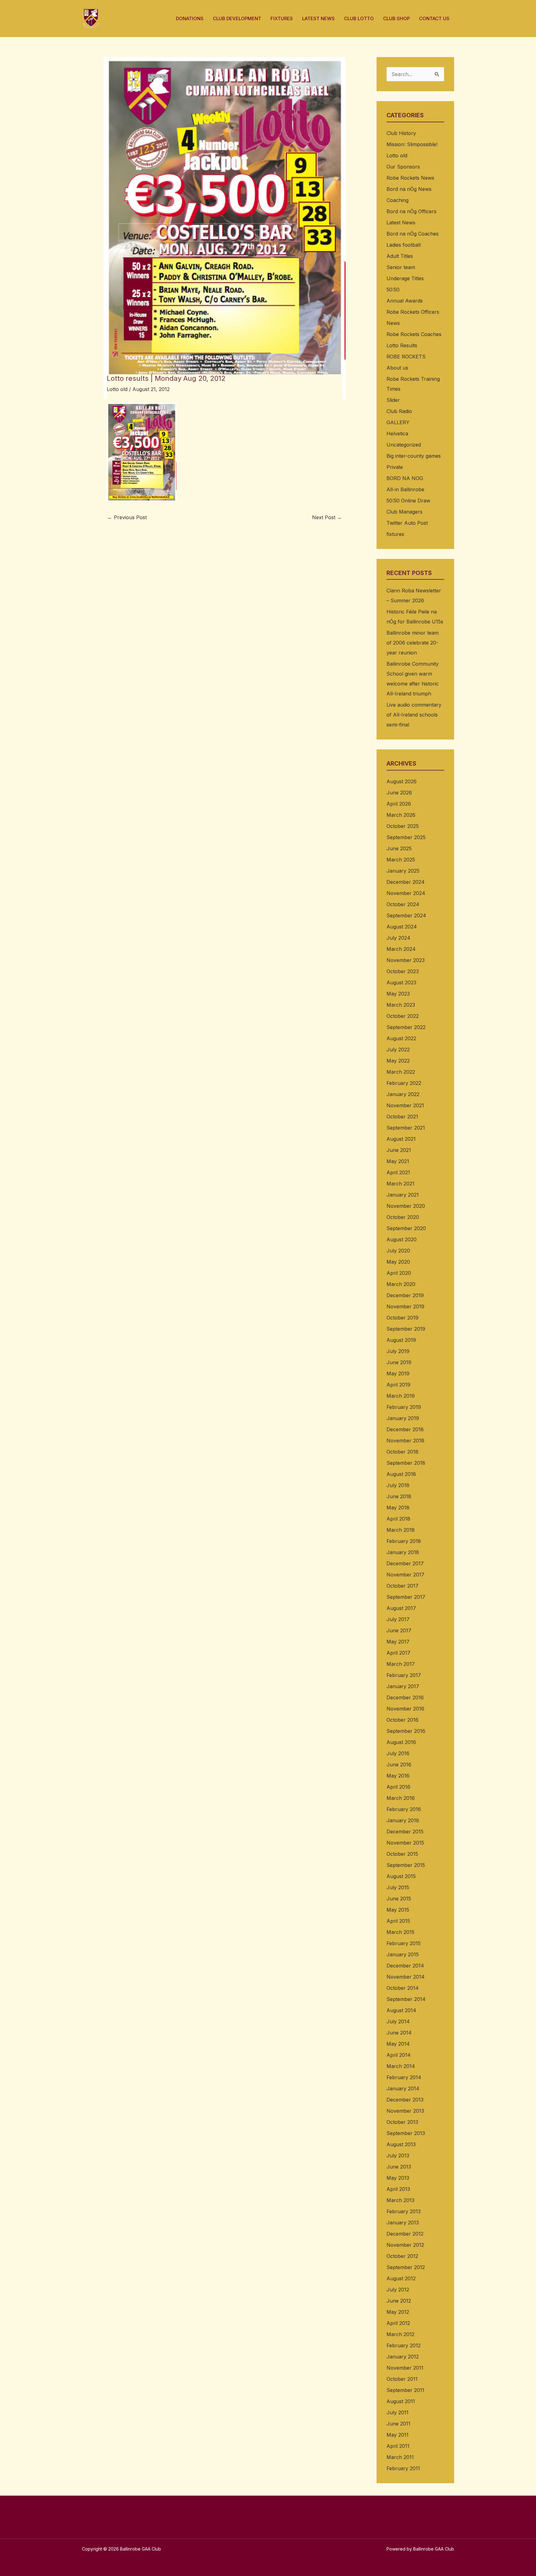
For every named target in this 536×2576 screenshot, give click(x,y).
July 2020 (398, 1251)
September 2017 (406, 1597)
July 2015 (398, 1887)
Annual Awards (405, 301)
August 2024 (402, 927)
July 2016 (398, 1753)
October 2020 (403, 1217)
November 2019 (405, 1306)
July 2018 (398, 1485)
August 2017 (401, 1608)
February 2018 (404, 1541)
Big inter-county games (414, 456)
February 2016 (404, 1809)
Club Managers (404, 512)
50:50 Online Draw (408, 501)
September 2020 (406, 1228)
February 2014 (404, 2077)
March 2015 (400, 1932)
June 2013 (399, 2167)
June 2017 (399, 1630)
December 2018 (405, 1429)
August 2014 (401, 2010)
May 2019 (398, 1373)
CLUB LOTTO (359, 18)
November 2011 (405, 2368)
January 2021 (403, 1195)
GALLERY (398, 422)
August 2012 (401, 2278)
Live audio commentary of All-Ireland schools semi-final (414, 715)
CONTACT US (434, 18)
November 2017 (405, 1575)
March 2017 (401, 1664)
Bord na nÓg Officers (411, 211)
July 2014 (398, 2021)
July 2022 (398, 1050)
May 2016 (398, 1776)
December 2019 (405, 1295)
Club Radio (399, 411)
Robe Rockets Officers (413, 312)
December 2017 (405, 1563)
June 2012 (399, 2301)
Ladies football (404, 245)
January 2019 (403, 1418)
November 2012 (405, 2245)
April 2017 (398, 1653)
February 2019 (404, 1407)
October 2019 (402, 1318)
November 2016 (405, 1709)
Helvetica (397, 434)
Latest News (401, 223)
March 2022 (401, 1072)
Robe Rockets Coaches (414, 334)
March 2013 (400, 2200)
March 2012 (400, 2334)
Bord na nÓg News (409, 189)
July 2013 (398, 2156)
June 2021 (399, 1150)
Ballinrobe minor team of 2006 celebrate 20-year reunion (413, 643)
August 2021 (401, 1139)
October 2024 (403, 904)
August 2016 (401, 1742)
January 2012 (403, 2357)
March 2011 (400, 2457)
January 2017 (403, 1686)
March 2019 (401, 1396)
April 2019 (398, 1385)
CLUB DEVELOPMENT (237, 18)
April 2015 (398, 1921)
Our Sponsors (403, 167)
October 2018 (402, 1452)
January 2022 (403, 1094)
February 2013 (404, 2211)
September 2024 (406, 915)
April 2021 (398, 1172)
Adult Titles (400, 256)
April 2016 (398, 1787)
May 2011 (398, 2435)
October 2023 (403, 971)
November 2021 (405, 1105)
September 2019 (406, 1329)
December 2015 (405, 1832)
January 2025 (403, 871)
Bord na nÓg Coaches (413, 234)
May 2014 (398, 2044)
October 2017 (402, 1586)
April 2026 (399, 804)
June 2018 (399, 1496)
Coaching (398, 200)
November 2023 (406, 960)
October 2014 (403, 1988)
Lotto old (117, 389)
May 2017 (398, 1642)
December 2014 (405, 1966)
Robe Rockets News (410, 178)
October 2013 (402, 2122)
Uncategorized (404, 445)
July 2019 (398, 1351)
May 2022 (398, 1061)
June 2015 (399, 1899)
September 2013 (406, 2133)
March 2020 (401, 1284)
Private (395, 467)
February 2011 (403, 2468)
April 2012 (398, 2323)
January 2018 (403, 1552)
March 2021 (400, 1184)
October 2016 (402, 1720)
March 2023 (401, 1005)
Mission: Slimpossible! (412, 144)
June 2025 (399, 848)
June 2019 (399, 1362)
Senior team (401, 267)
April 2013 (398, 2189)
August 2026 (402, 781)
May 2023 (398, 994)
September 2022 (406, 1027)
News (393, 323)
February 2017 (404, 1675)
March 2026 (401, 815)
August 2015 (401, 1876)
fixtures (395, 534)
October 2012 (402, 2256)
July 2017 (398, 1619)
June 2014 (399, 2033)
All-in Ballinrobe (405, 489)
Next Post (327, 517)
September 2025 (406, 837)
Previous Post (127, 517)
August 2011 (401, 2401)
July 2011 (398, 2412)
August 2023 (401, 982)
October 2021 (402, 1117)
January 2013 (403, 2223)
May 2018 (398, 1508)
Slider (393, 400)
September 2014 (406, 1999)
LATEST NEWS (318, 18)
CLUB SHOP (396, 18)
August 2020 (402, 1239)
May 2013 (398, 2178)
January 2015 (403, 1954)
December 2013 (405, 2100)
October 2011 (402, 2379)
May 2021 (398, 1161)
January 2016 (403, 1820)
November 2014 (406, 1977)
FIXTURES (282, 18)
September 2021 (406, 1128)
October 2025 (403, 826)
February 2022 (404, 1083)
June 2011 (398, 2424)
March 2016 (401, 1798)
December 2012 (405, 2234)
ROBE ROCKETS (406, 357)
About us (397, 368)
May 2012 (398, 2312)
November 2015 (405, 1843)
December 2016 (405, 1697)
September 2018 (406, 1463)
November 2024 (406, 893)
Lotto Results (402, 345)
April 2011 (398, 2446)
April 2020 (399, 1273)
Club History (401, 133)
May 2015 (398, 1910)
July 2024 (398, 938)
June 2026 (399, 793)
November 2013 (405, 2111)
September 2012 (406, 2267)
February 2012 (404, 2345)
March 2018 (401, 1530)
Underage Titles (405, 278)
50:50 (393, 290)
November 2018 (405, 1441)
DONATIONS (190, 18)
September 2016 (406, 1731)
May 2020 (398, 1262)
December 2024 (406, 882)
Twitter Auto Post (407, 523)
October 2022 (403, 1016)
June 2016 (399, 1765)
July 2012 (398, 2290)
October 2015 (402, 1854)
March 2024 (401, 949)
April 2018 (398, 1519)
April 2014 (399, 2055)
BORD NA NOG (405, 478)
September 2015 (406, 1865)
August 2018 (401, 1474)
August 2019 (401, 1340)
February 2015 (404, 1943)
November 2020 (406, 1206)
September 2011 (405, 2390)
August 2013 (401, 2144)
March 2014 (401, 2066)
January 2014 (403, 2088)
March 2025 (401, 860)
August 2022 (401, 1038)
